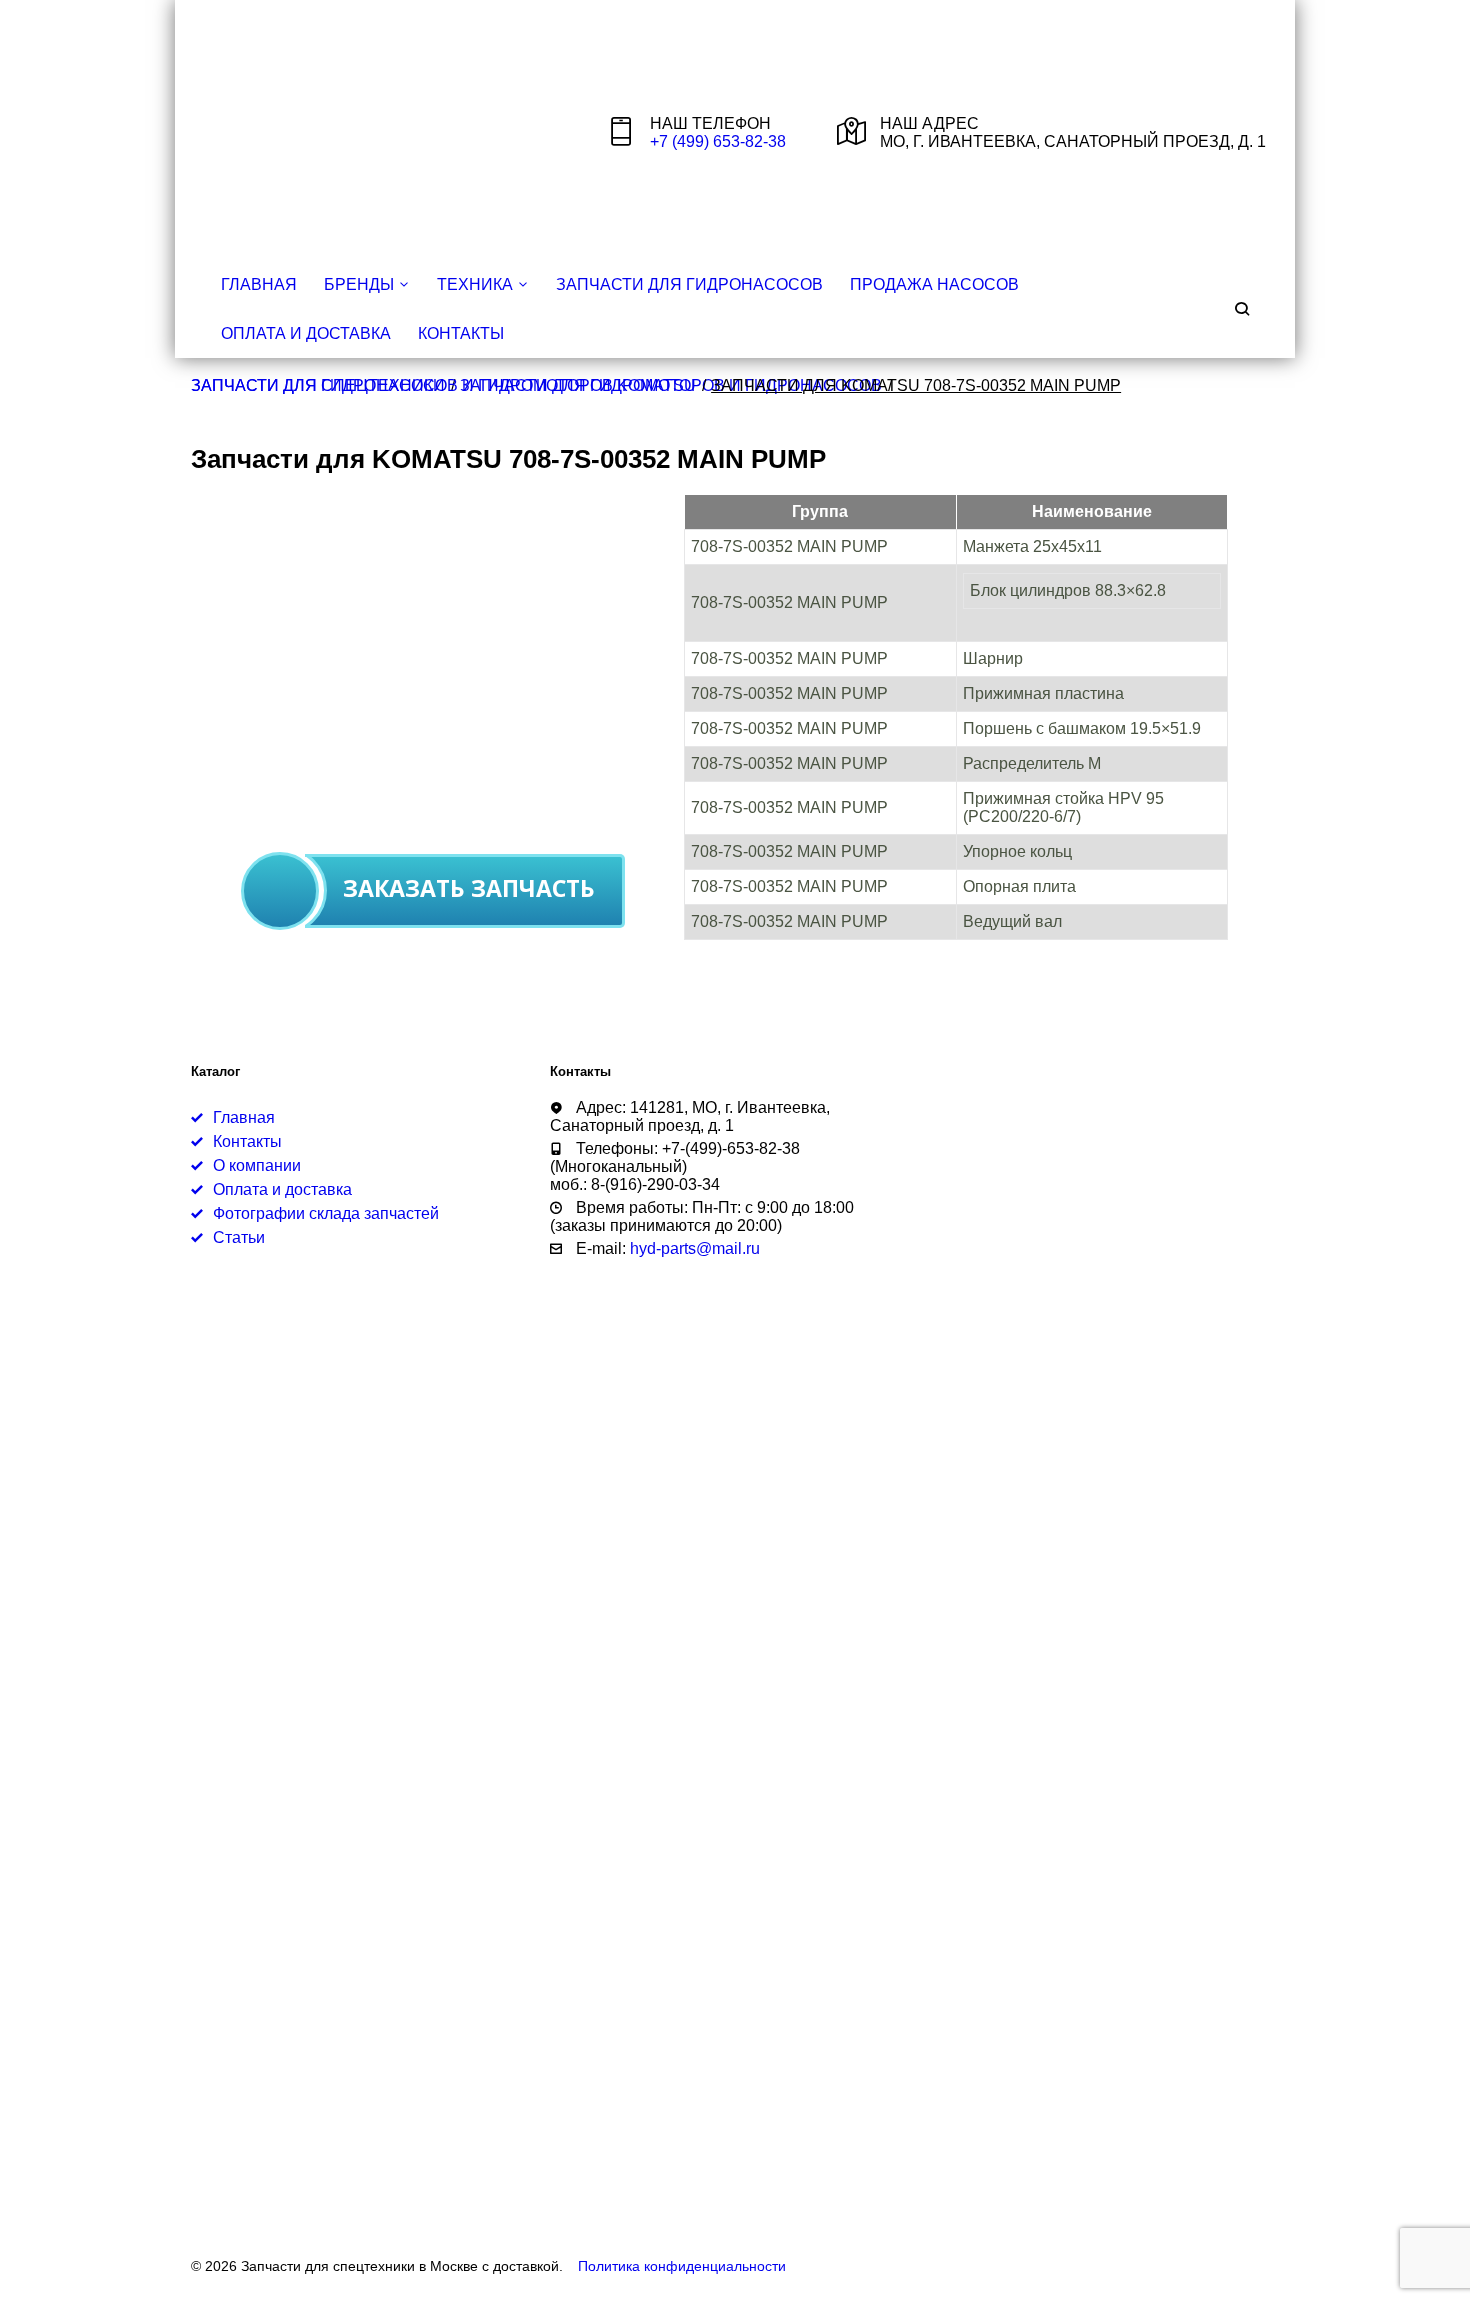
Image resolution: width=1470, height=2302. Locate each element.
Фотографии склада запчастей (326, 1213)
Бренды (359, 284)
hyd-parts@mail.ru (695, 1248)
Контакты (461, 333)
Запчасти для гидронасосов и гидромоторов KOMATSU (443, 385)
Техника (475, 284)
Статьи (239, 1237)
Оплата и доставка (306, 333)
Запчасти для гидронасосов (689, 284)
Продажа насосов (934, 284)
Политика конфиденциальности (682, 2266)
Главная (259, 284)
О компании (257, 1165)
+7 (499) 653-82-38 (718, 141)
